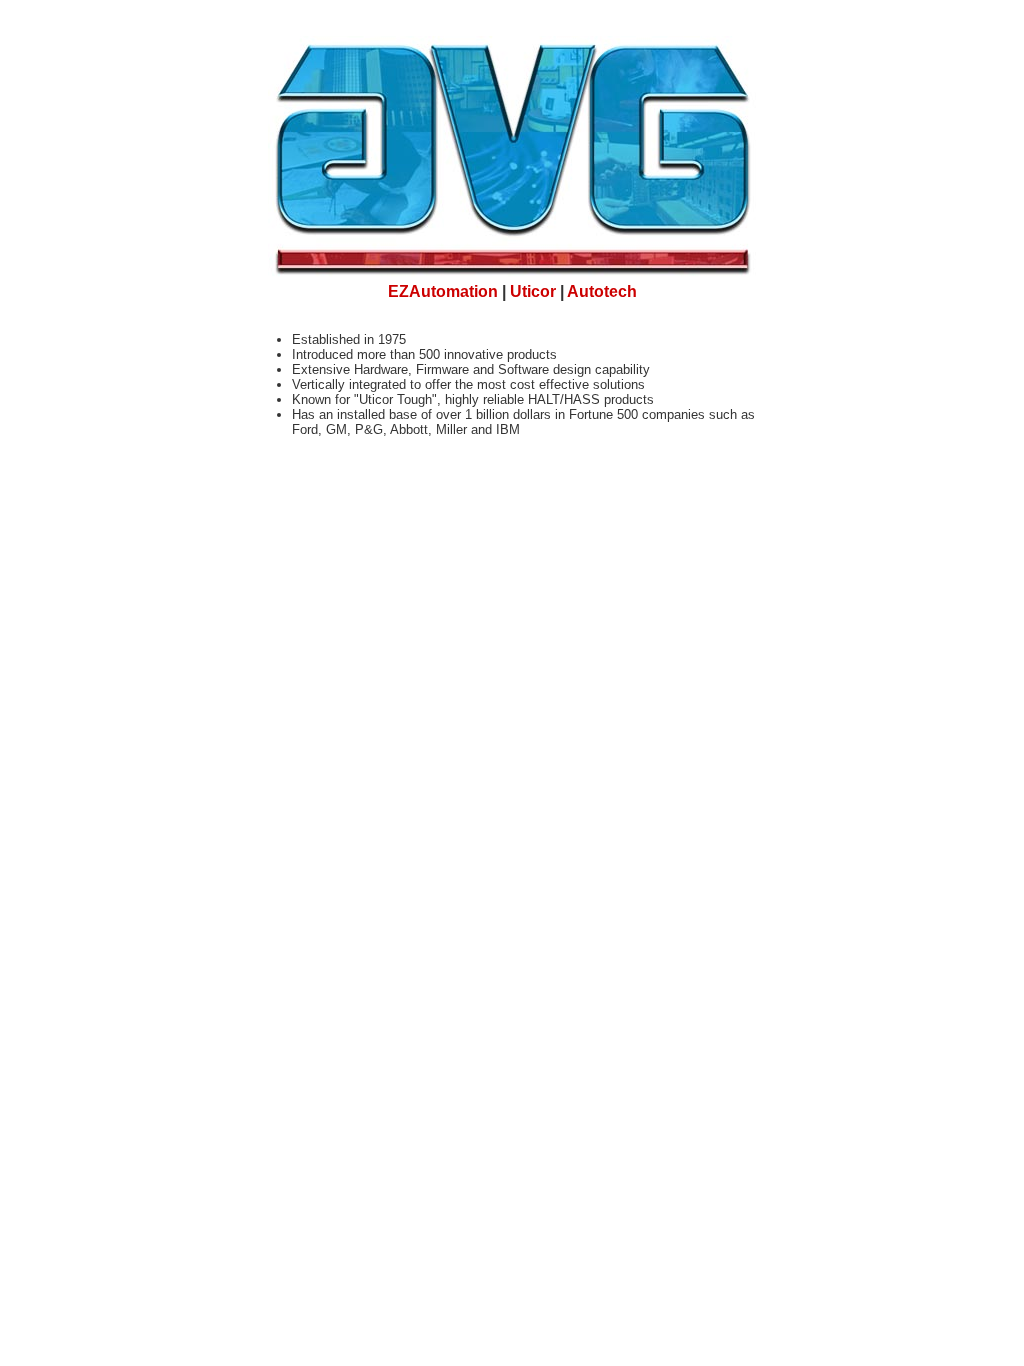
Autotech (602, 291)
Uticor (533, 291)
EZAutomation (443, 291)
